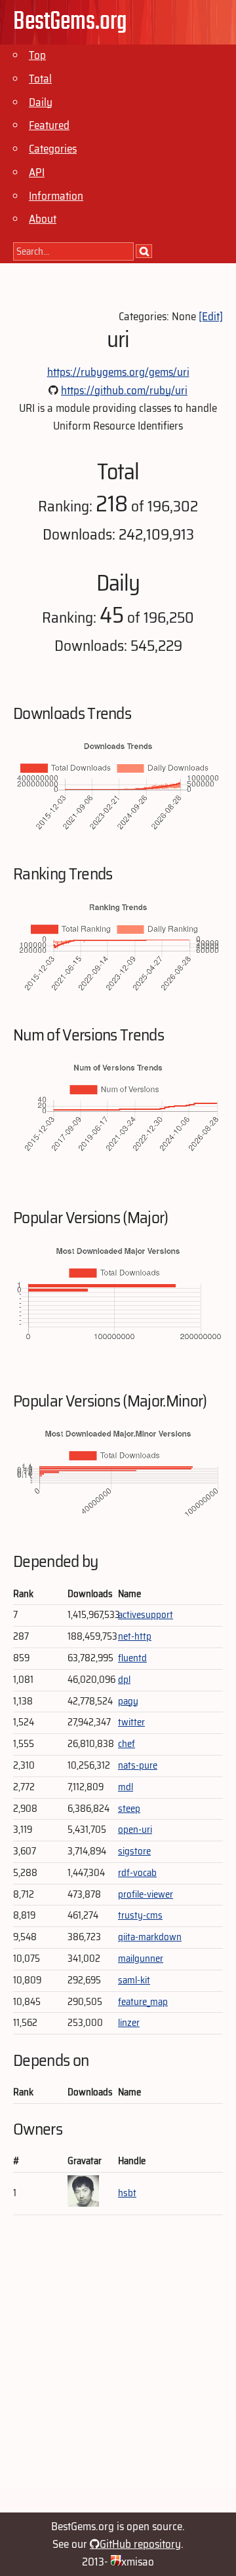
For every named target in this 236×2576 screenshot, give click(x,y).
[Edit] (211, 316)
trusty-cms (140, 1915)
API (37, 172)
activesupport (146, 1615)
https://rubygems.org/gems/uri (118, 372)
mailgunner (141, 1959)
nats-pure (138, 1765)
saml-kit (134, 1980)
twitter (131, 1722)
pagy (128, 1701)
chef (127, 1744)
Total (40, 79)
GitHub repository (140, 2544)
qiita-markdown (150, 1937)
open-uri (135, 1830)
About (43, 219)
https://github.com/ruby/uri (124, 390)
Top (37, 55)
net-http (135, 1636)
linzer (129, 2023)
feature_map (143, 2002)
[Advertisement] (118, 2369)
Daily (41, 102)
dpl (124, 1680)
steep (129, 1809)
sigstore (134, 1851)
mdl (126, 1787)
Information (56, 196)
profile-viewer (146, 1894)
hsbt (127, 2193)
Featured (49, 125)
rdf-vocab (137, 1873)
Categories (53, 149)
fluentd (132, 1658)
